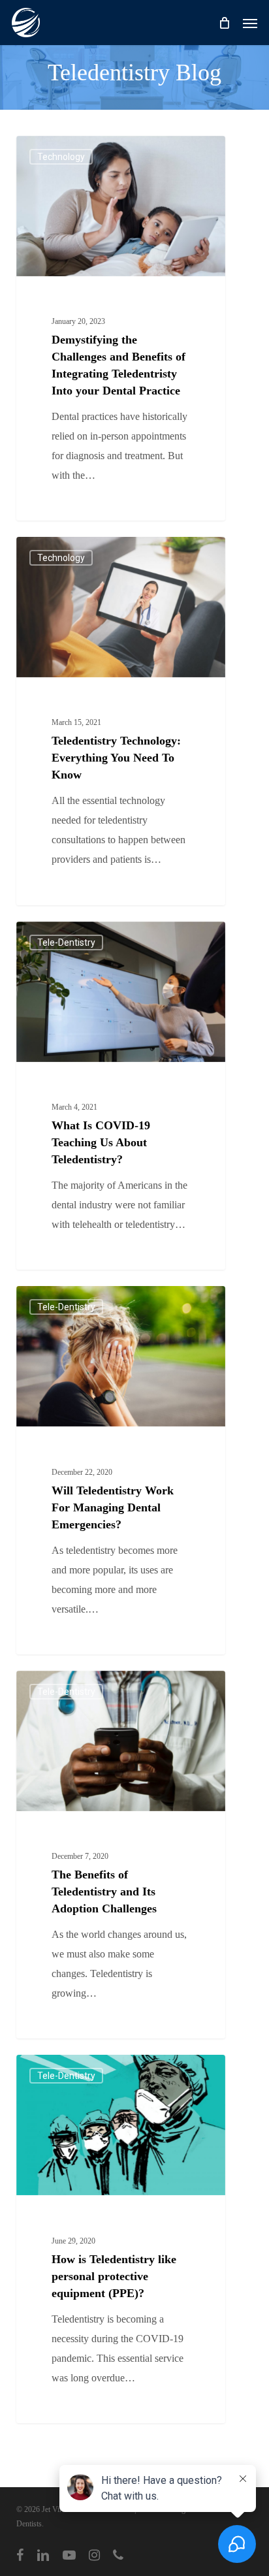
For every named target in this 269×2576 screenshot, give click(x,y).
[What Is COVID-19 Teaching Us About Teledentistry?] (121, 1096)
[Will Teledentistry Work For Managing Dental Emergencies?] (121, 1470)
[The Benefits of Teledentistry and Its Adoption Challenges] (121, 1855)
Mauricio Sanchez (71, 151)
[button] (250, 23)
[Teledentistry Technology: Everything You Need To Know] (121, 721)
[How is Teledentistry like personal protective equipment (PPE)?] (121, 2239)
